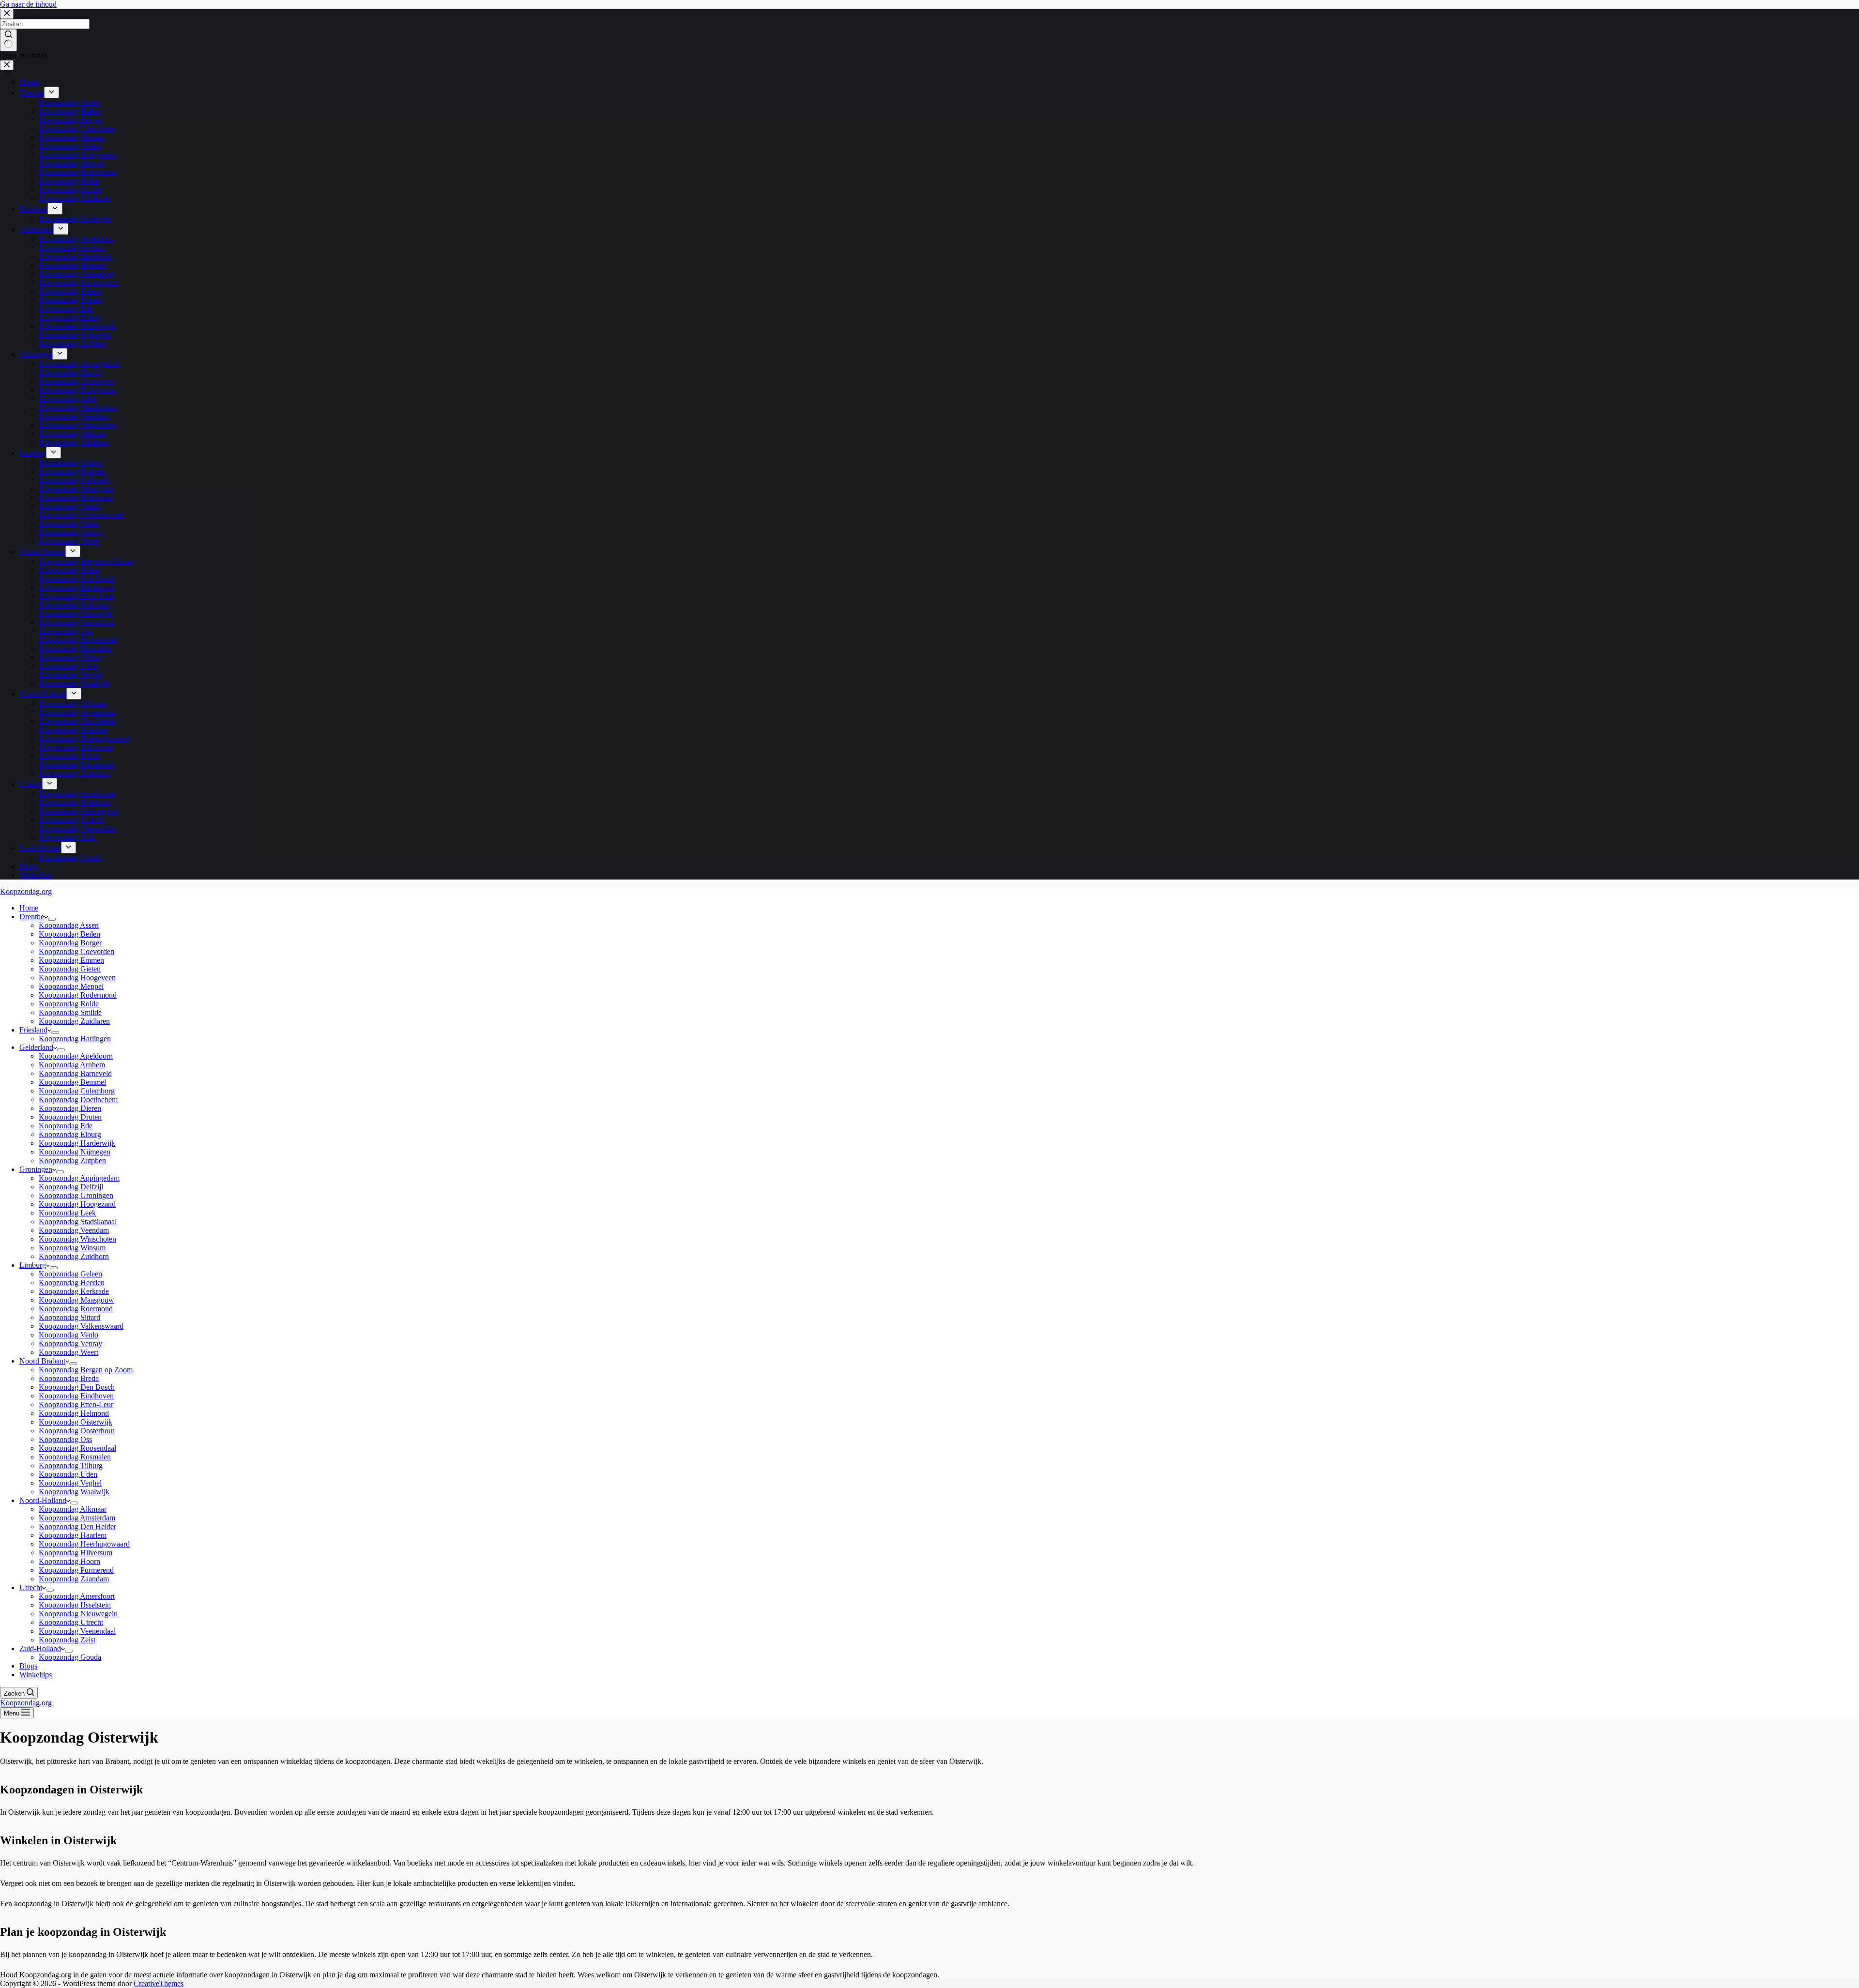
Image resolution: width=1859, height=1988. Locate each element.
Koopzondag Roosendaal (77, 1448)
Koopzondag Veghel (70, 1483)
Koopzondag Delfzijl (71, 1187)
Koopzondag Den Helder (77, 1526)
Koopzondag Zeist (67, 1640)
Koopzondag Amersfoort (77, 1596)
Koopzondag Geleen (70, 1274)
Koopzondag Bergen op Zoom (86, 1370)
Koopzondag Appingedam (79, 1178)
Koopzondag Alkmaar (73, 1509)
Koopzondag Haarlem (73, 1535)
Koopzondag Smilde (70, 1012)
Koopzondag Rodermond (78, 995)
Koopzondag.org (26, 891)
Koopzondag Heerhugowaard (84, 1544)
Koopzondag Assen (69, 925)
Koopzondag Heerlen (72, 1282)
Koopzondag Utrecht (71, 1622)
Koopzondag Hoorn (69, 1561)
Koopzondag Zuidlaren (74, 1021)
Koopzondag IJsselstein (75, 1605)
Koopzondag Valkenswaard (81, 1326)
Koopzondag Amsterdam (77, 1518)
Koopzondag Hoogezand (77, 1204)
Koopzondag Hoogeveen (77, 978)
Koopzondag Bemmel (72, 1082)
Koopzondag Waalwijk (74, 1492)
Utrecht (31, 1587)
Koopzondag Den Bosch (77, 1387)
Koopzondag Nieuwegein (78, 1614)
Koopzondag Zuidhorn (74, 1256)
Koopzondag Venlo (69, 1335)
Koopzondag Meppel (71, 986)
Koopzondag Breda (69, 1378)
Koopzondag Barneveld (75, 1073)
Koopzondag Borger (70, 943)
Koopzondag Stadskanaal (78, 1222)
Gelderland (36, 1047)
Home (29, 908)
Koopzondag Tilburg (71, 1465)
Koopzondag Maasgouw (76, 1300)
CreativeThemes (159, 1983)
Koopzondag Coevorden (76, 951)
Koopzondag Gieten (70, 969)
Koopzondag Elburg (70, 1134)
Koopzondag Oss (65, 1439)
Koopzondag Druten (70, 1117)
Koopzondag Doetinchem (78, 1100)
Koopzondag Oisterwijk (76, 1422)
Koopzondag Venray (70, 1343)
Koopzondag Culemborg (77, 1091)
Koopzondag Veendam (74, 1230)
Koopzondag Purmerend (76, 1570)
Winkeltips (36, 1675)
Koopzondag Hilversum (76, 1553)
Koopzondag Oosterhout (76, 1431)
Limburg (33, 1265)
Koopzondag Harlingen (75, 1039)
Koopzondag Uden (68, 1474)
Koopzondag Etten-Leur (76, 1404)
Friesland (33, 1030)
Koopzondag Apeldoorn (76, 1056)
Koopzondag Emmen (71, 960)
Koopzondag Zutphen (72, 1161)
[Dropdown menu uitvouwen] (52, 919)
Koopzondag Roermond (76, 1309)
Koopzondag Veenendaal (77, 1631)
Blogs (28, 1666)
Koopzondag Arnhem (72, 1065)
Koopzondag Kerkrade (74, 1291)
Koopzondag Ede (66, 1126)
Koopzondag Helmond (74, 1413)
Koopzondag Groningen (76, 1195)
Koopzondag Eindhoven (76, 1396)
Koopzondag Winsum (72, 1248)
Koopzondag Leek (67, 1213)
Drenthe (32, 917)
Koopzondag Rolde (69, 1004)
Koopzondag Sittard (69, 1317)
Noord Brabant (42, 1361)
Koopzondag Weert (69, 1352)
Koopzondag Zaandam (74, 1579)
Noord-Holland (43, 1500)
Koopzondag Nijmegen (75, 1152)
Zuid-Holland (40, 1648)
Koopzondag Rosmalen (75, 1457)
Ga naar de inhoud (28, 4)
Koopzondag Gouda (70, 1657)
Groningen (36, 1169)
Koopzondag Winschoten (77, 1239)
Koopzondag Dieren (70, 1108)
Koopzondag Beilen (69, 934)
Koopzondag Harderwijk (77, 1143)
